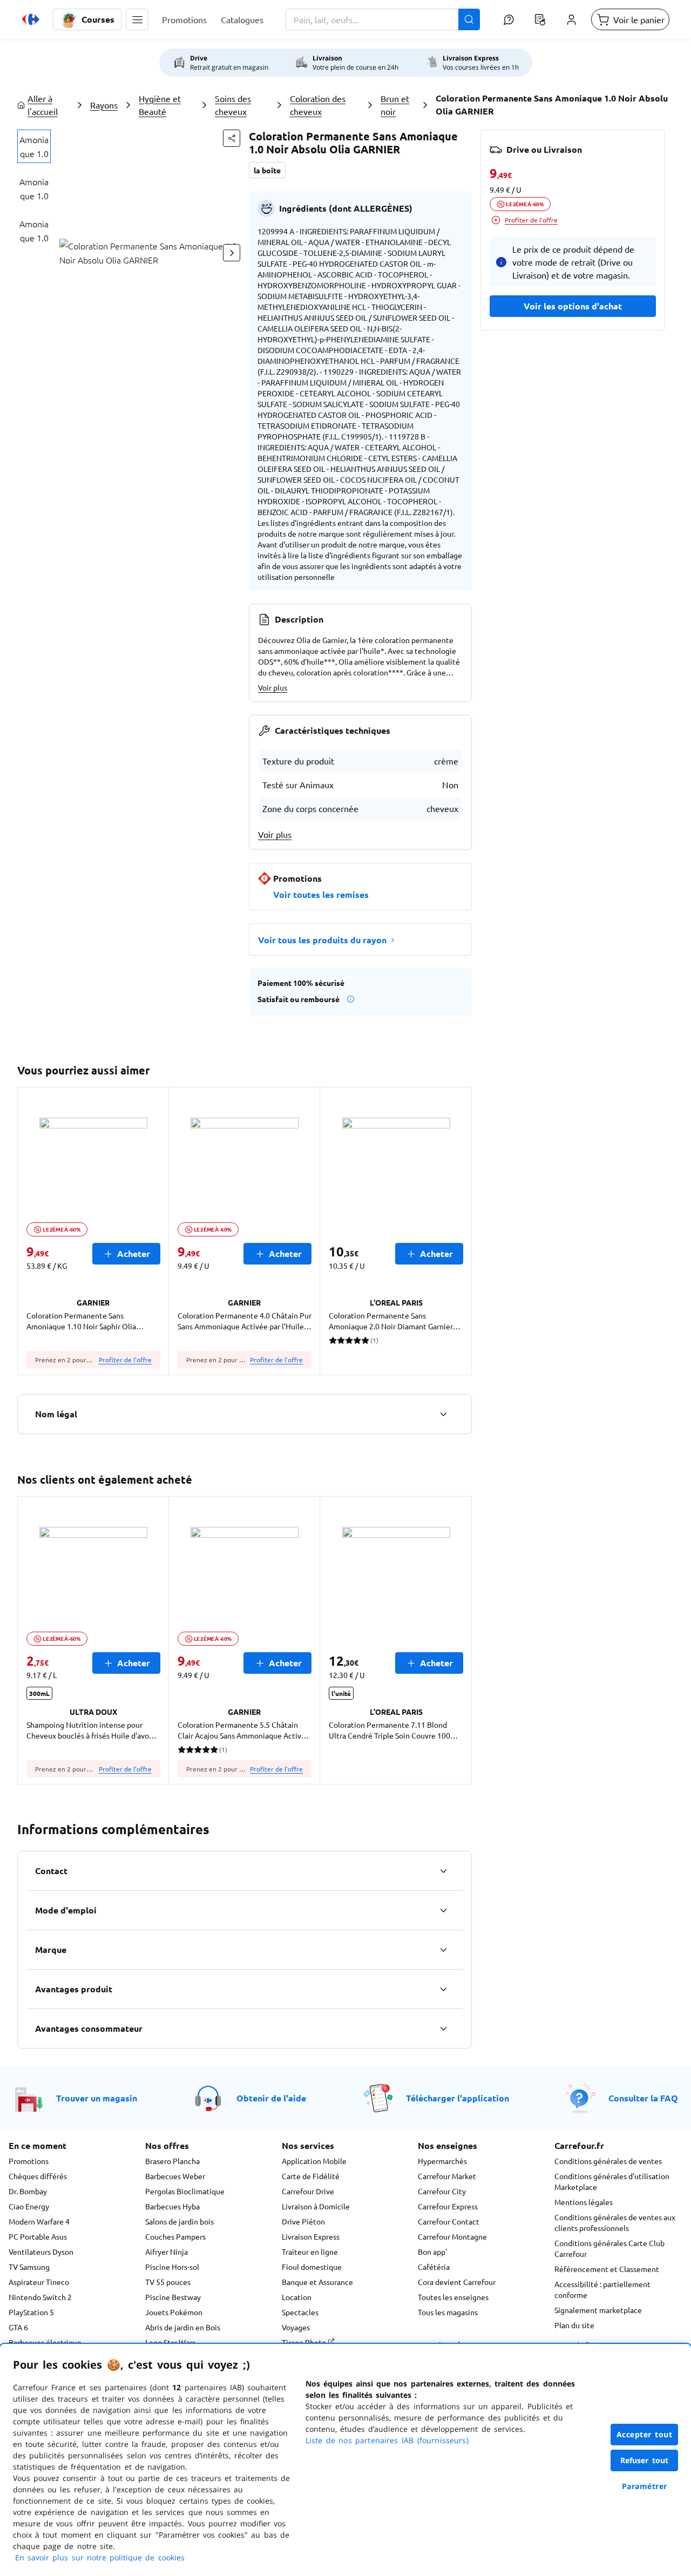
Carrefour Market (447, 2176)
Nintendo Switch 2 (40, 2297)
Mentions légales (584, 2202)
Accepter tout (645, 2434)
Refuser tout (645, 2460)
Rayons (104, 105)
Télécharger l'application (458, 2098)
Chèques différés (38, 2176)
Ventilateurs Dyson (41, 2252)
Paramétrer (645, 2486)
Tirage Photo (305, 2342)
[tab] (34, 146)
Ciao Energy (29, 2206)
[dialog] (345, 2460)
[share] (232, 138)
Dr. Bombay (28, 2191)
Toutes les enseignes (453, 2297)
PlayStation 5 (31, 2312)
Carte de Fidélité (311, 2176)
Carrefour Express (448, 2206)
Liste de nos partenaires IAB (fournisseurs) (387, 2440)
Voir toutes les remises (321, 894)
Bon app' (432, 2252)
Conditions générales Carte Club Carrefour (609, 2248)
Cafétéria (434, 2267)
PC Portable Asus (38, 2236)
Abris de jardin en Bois (183, 2327)
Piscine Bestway (173, 2297)
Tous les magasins (448, 2312)
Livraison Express (311, 2236)
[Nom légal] (443, 1414)
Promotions (29, 2161)
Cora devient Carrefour (457, 2282)
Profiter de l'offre (125, 1360)
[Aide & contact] (509, 19)
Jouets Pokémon (174, 2312)
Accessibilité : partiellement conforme (602, 2289)
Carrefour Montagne (452, 2236)
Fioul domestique (312, 2267)
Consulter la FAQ (643, 2098)
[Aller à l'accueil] (31, 19)
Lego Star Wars (170, 2342)
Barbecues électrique (45, 2342)
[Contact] (443, 1871)
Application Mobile (314, 2161)
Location (297, 2297)
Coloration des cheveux (318, 105)
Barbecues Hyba (172, 2206)
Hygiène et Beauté (160, 105)
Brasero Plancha (172, 2161)
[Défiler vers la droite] (232, 253)
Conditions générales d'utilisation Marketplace (612, 2181)
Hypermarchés (442, 2161)
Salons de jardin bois (179, 2221)
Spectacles (300, 2312)
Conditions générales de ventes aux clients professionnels (615, 2222)
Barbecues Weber (175, 2176)
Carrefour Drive (308, 2191)
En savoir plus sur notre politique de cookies (100, 2557)
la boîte (267, 170)
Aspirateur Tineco (39, 2282)
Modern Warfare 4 (39, 2221)
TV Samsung (29, 2267)
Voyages (296, 2327)
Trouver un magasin (97, 2098)
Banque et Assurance (317, 2282)
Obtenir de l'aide (271, 2098)
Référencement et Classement (607, 2269)
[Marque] (443, 1950)
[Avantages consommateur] (443, 2029)
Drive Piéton (303, 2221)
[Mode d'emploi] (443, 1910)
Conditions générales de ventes (608, 2161)
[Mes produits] (540, 19)
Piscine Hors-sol (172, 2267)
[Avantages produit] (443, 1989)
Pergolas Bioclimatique (185, 2191)
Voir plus (273, 687)
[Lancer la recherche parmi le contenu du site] (469, 19)
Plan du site (574, 2325)
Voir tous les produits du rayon (322, 940)
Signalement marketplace (598, 2310)
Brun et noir (395, 105)
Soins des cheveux (233, 105)
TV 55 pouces (168, 2282)
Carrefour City (442, 2191)
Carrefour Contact (449, 2221)
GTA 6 (18, 2327)
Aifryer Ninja (167, 2252)
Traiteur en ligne (310, 2252)
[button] (137, 19)
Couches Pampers (175, 2236)
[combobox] (383, 19)
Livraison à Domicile (316, 2206)
